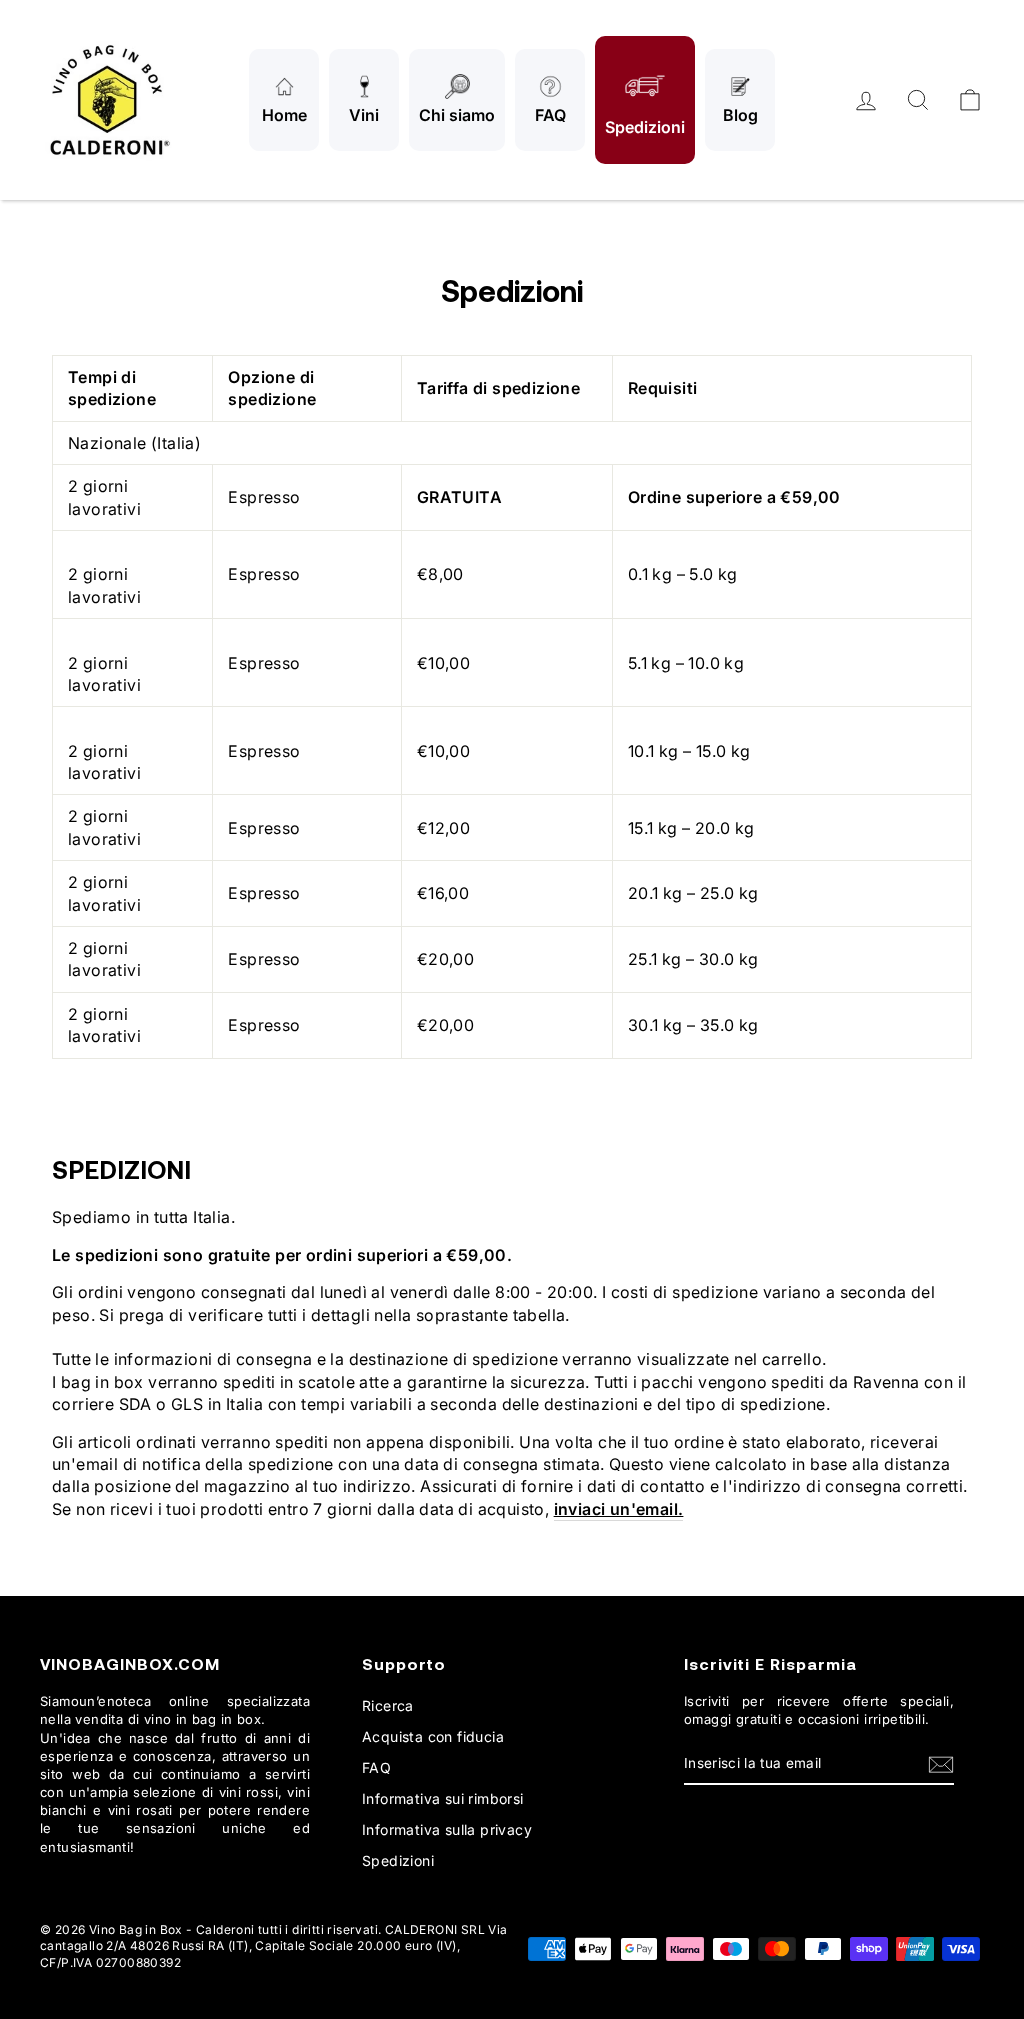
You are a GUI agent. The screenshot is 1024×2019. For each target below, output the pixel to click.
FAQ (550, 115)
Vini (364, 115)
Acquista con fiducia (433, 1736)
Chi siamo (457, 115)
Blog (740, 115)
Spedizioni (645, 127)
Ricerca (388, 1705)
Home (284, 115)
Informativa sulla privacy (447, 1829)
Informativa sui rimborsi (443, 1798)
